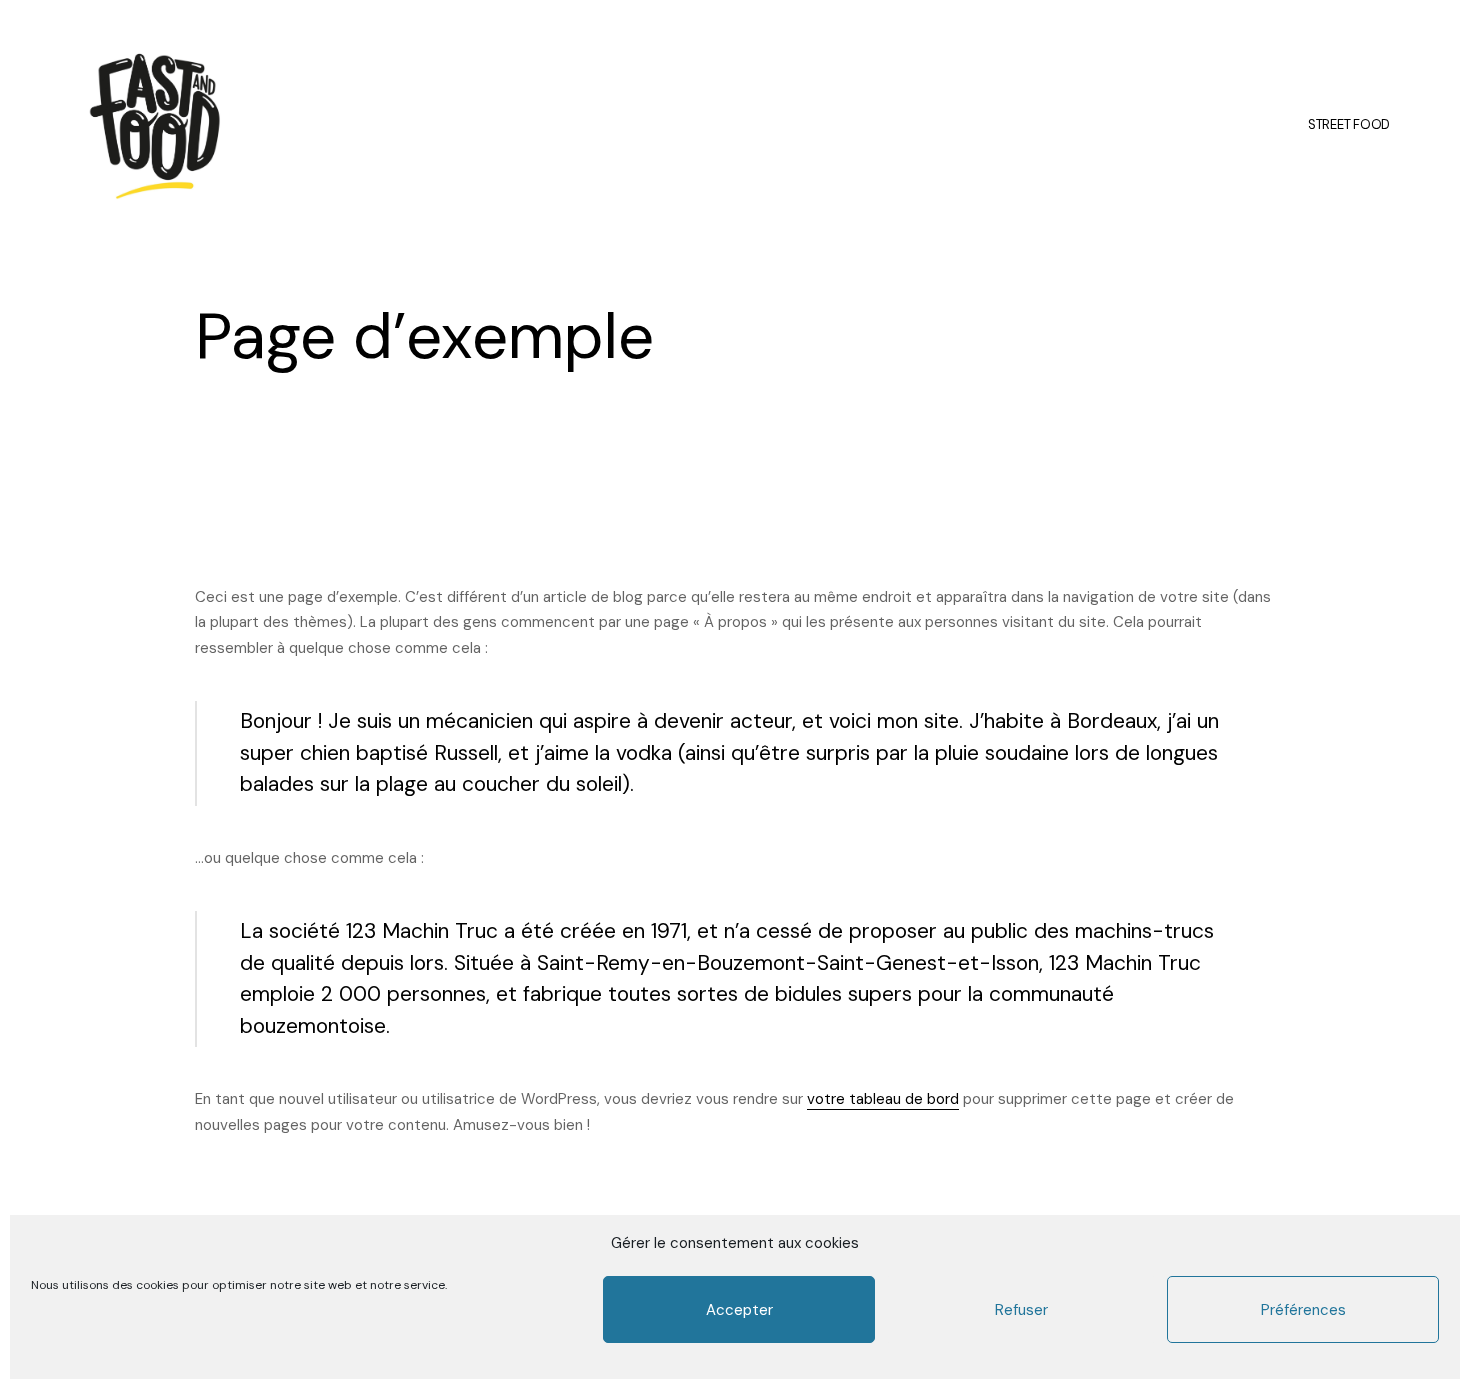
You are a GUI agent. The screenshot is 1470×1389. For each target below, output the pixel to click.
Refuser (1021, 1310)
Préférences (1303, 1310)
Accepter (739, 1310)
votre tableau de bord (883, 1099)
